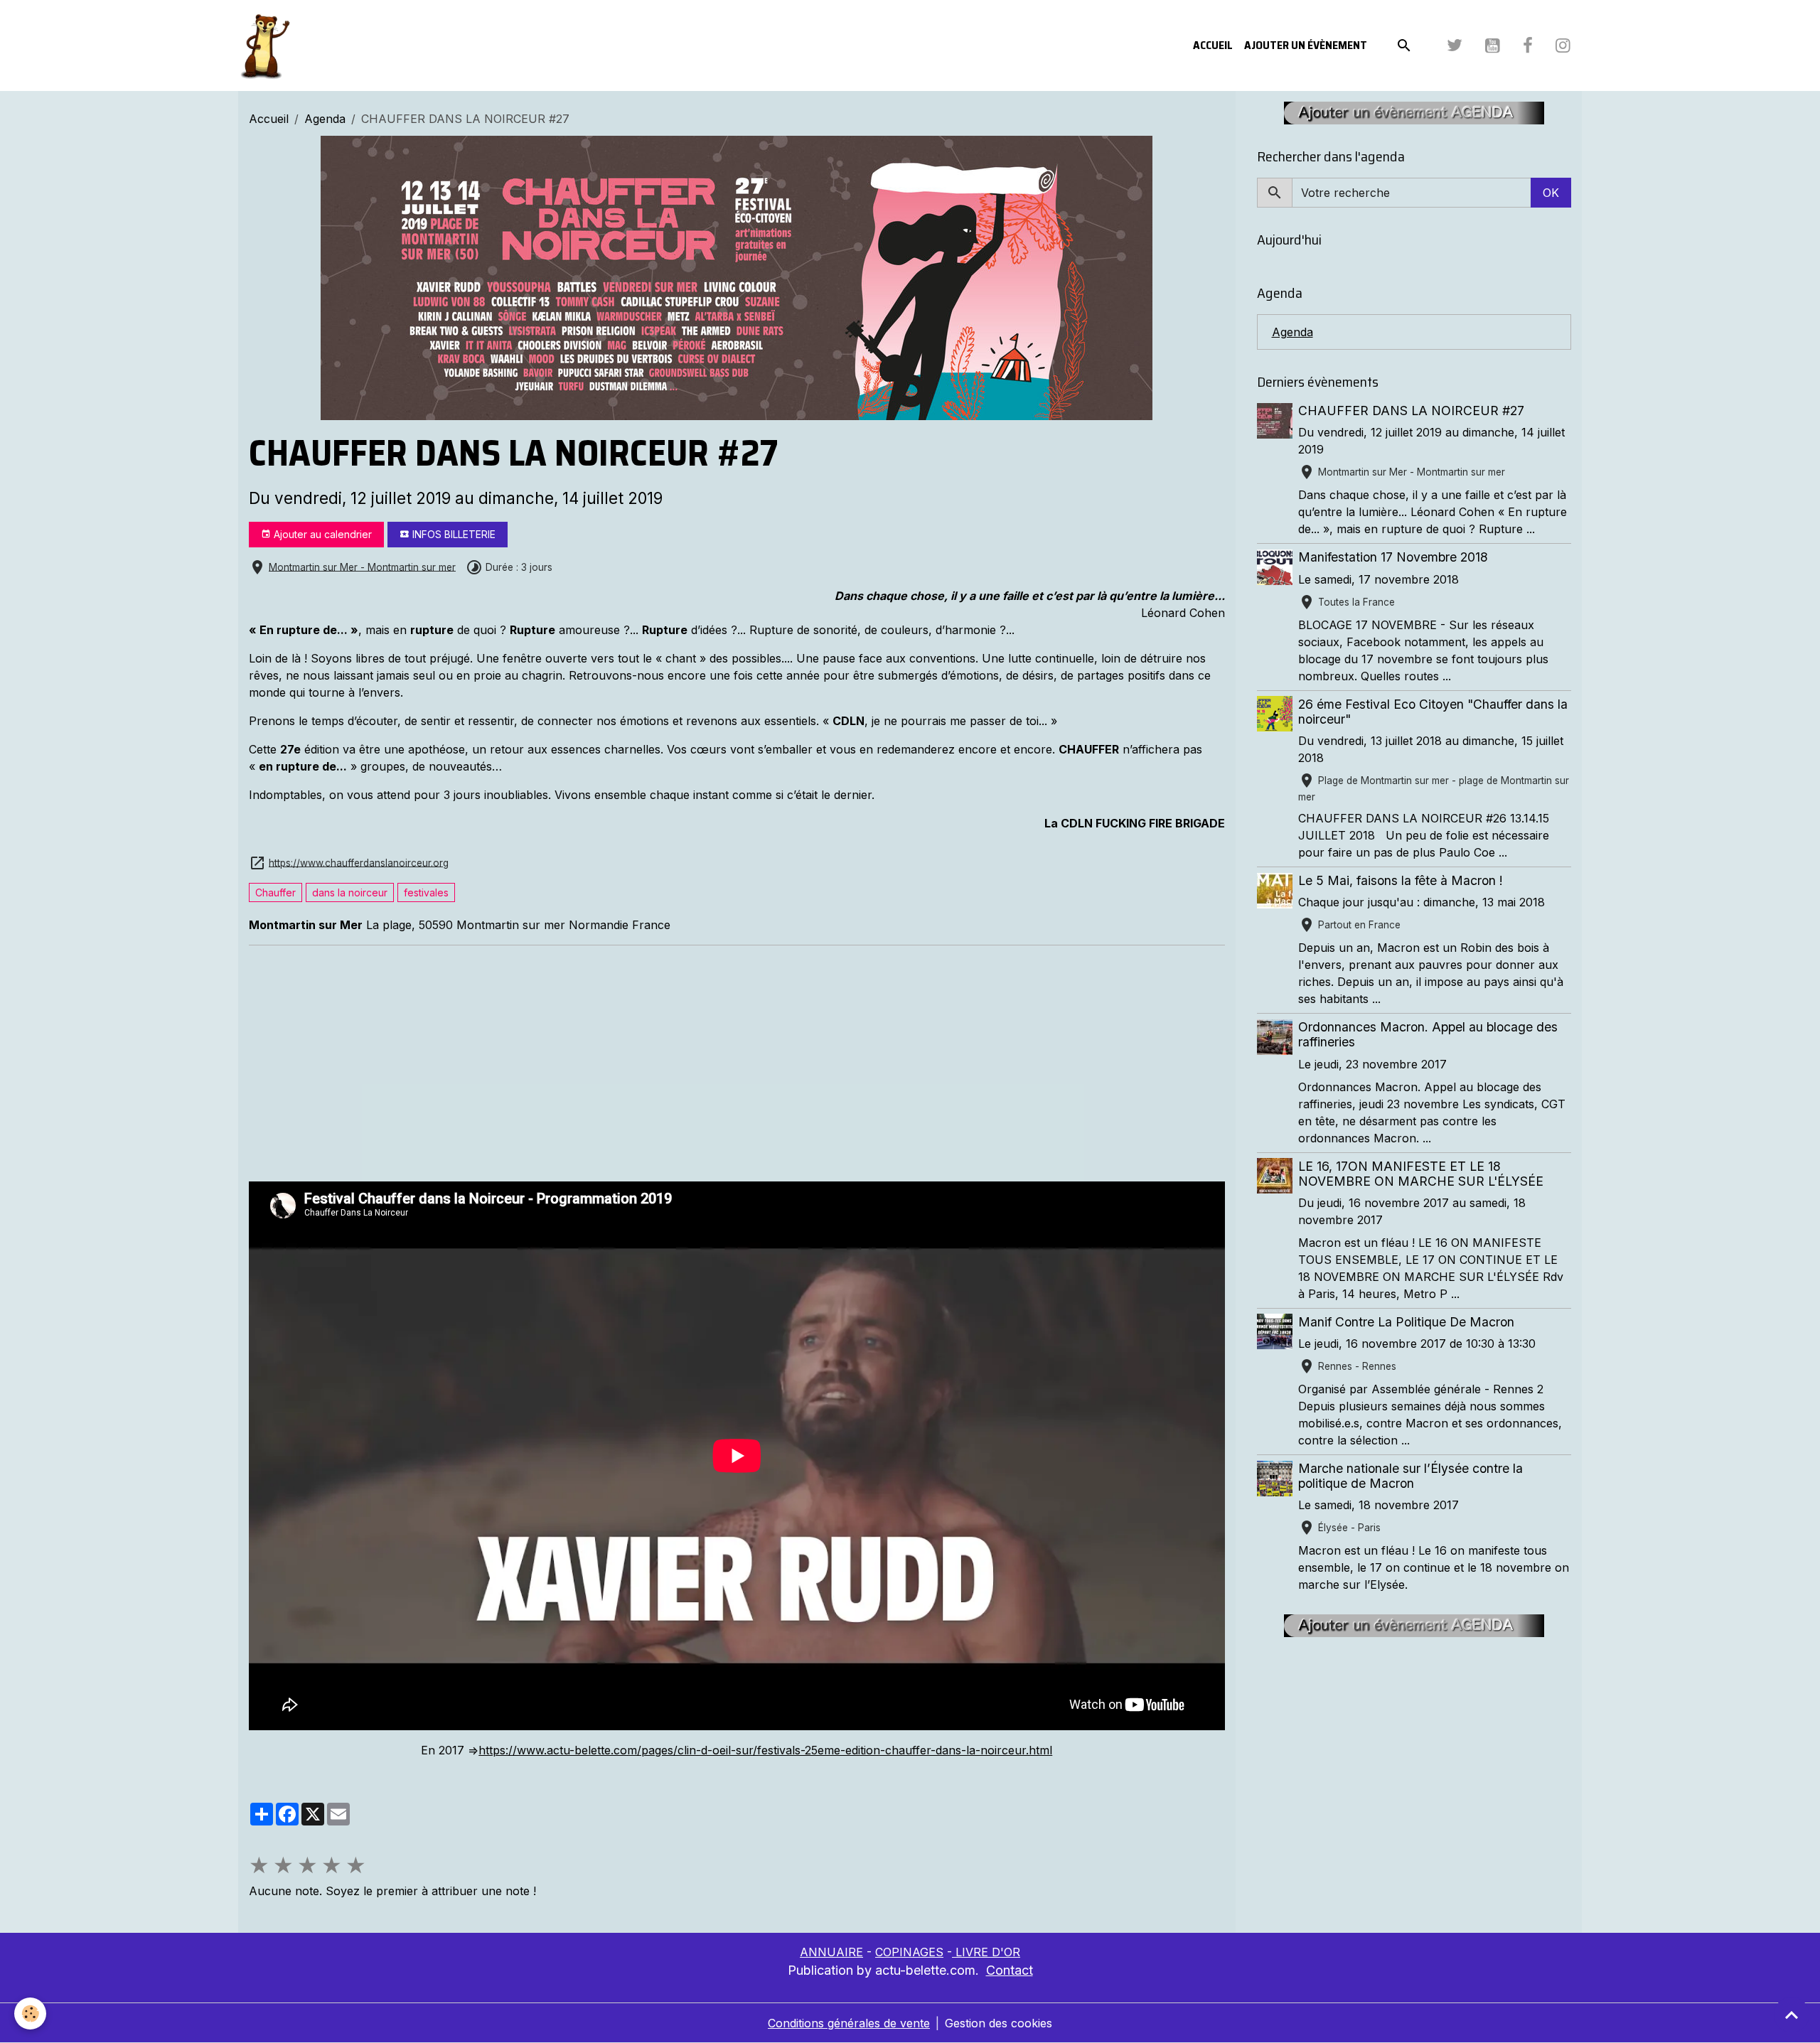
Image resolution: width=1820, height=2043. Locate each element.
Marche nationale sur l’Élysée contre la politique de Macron (1410, 1476)
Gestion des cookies (999, 2023)
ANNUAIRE (831, 1952)
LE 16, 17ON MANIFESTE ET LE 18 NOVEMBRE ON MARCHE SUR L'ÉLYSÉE (1421, 1173)
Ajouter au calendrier (321, 534)
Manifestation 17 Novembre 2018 (1393, 557)
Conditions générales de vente (849, 2023)
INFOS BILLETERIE (453, 534)
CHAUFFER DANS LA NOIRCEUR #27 (1411, 411)
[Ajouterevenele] (1414, 112)
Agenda (325, 119)
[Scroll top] (1792, 2015)
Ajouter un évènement (1306, 45)
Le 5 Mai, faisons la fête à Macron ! (1401, 880)
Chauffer (275, 892)
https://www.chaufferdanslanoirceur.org (359, 862)
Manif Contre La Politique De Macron (1406, 1321)
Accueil (1213, 45)
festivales (426, 892)
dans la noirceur (350, 892)
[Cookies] (30, 2013)
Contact (1010, 1970)
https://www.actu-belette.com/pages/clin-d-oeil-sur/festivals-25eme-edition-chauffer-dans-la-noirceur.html (765, 1750)
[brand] (267, 45)
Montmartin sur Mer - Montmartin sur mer (362, 567)
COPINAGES (909, 1952)
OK (1551, 193)
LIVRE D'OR (986, 1952)
